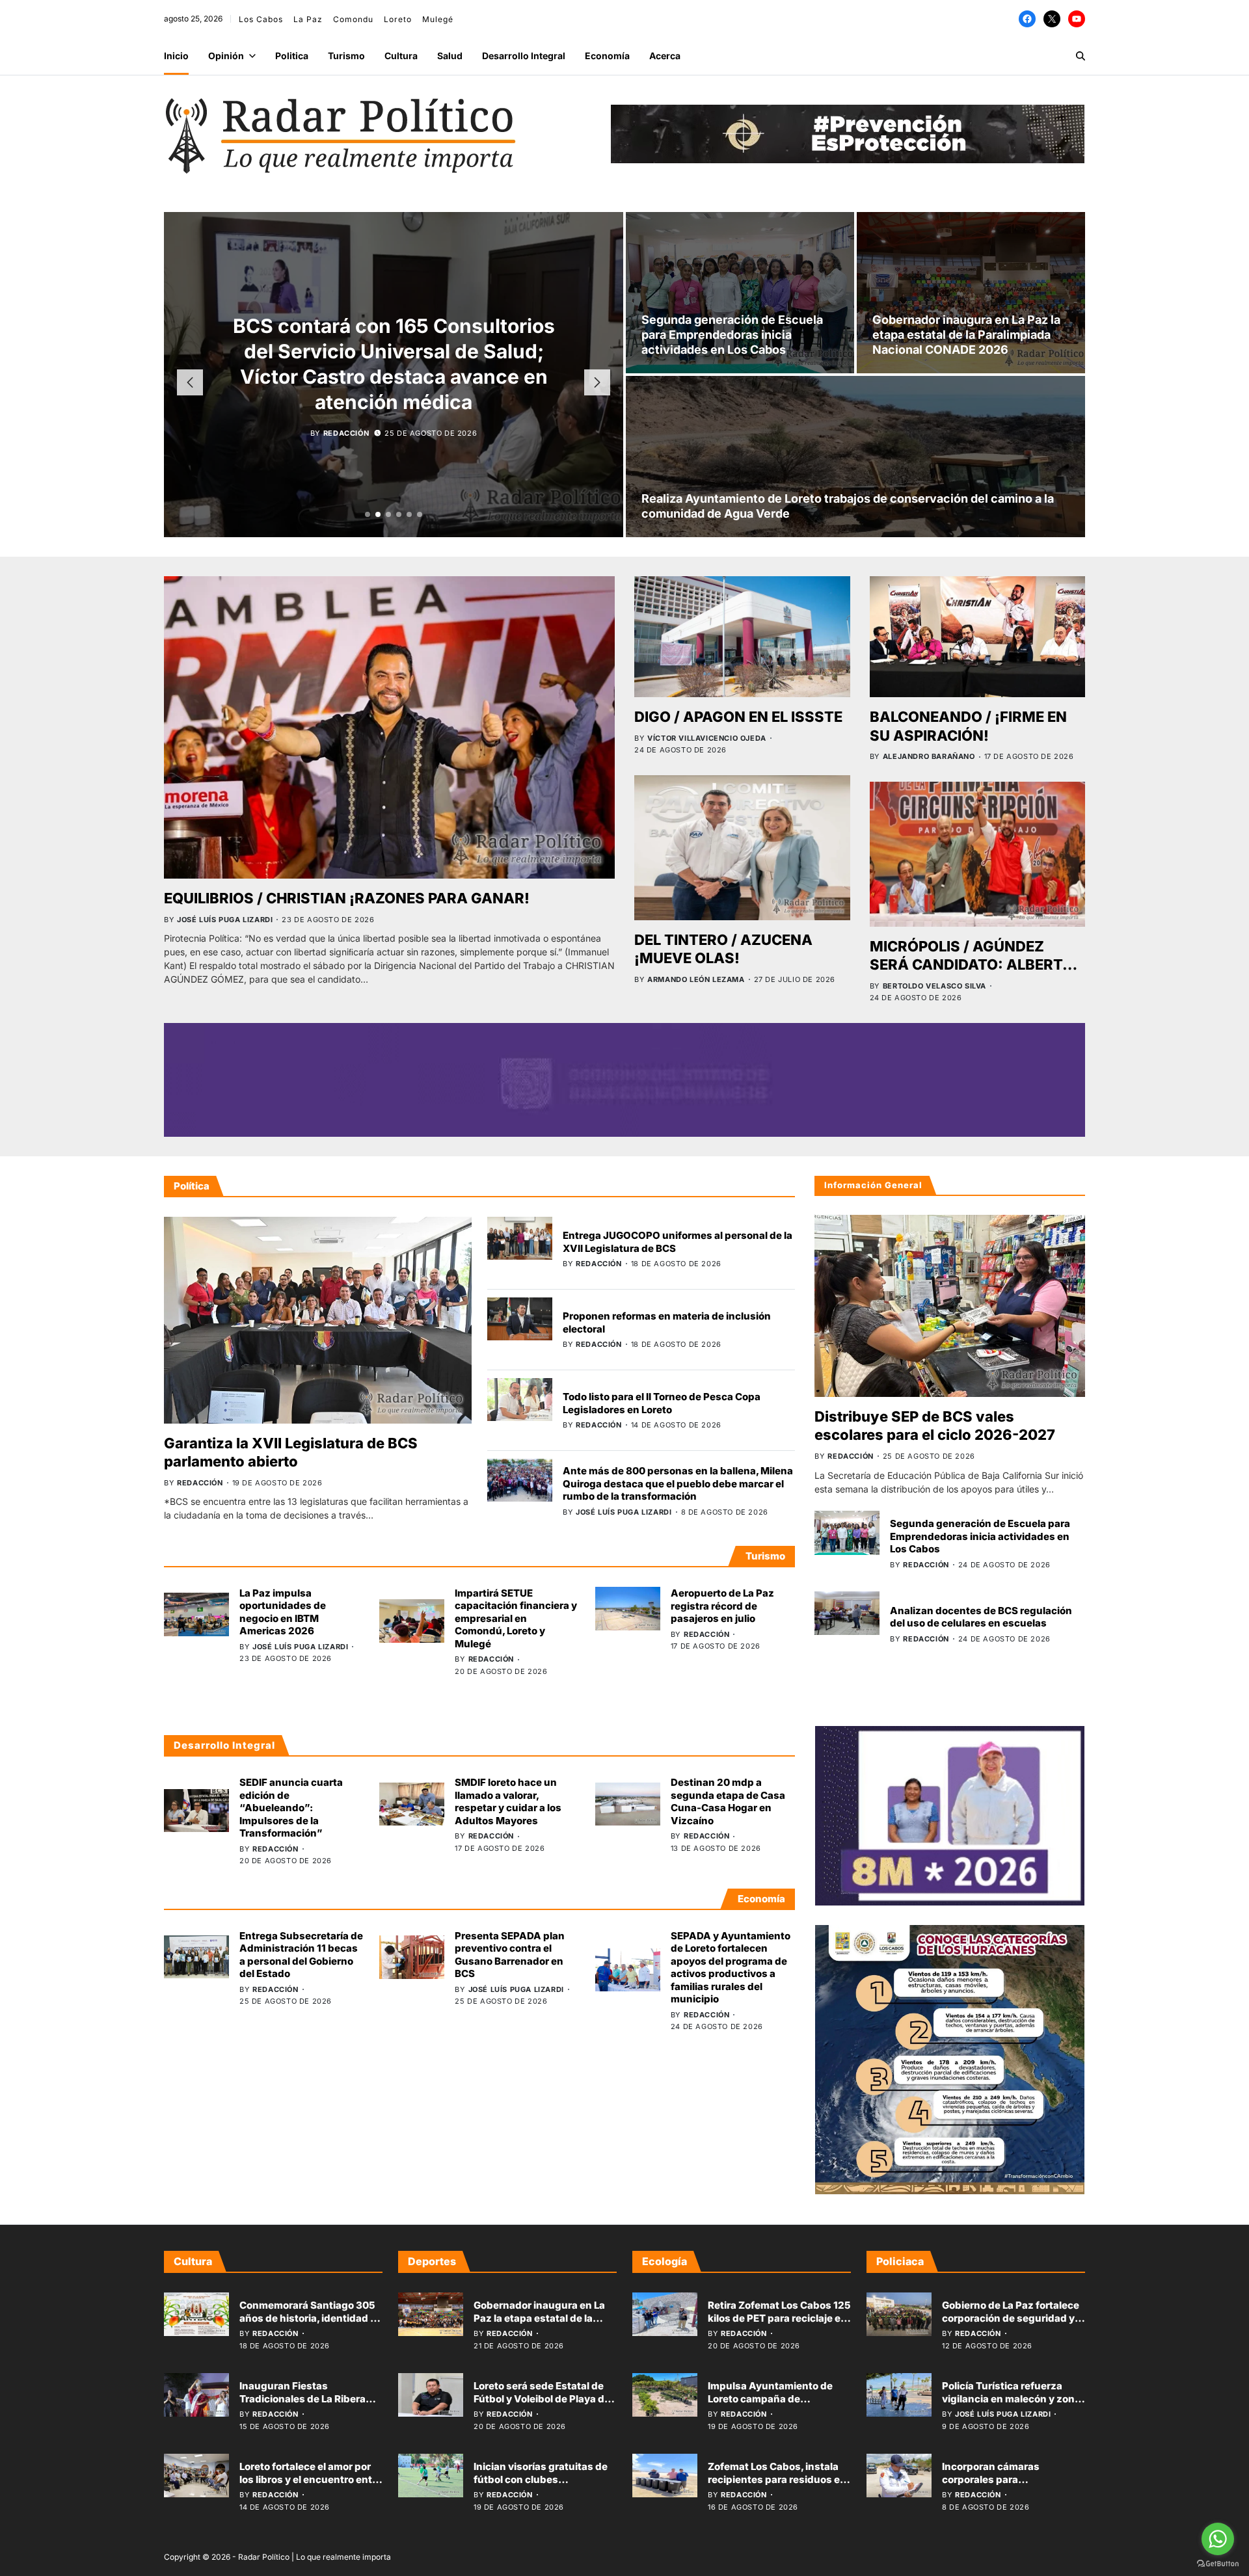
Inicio (176, 56)
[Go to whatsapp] (1218, 2539)
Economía (607, 56)
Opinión (226, 56)
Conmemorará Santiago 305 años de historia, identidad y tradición (308, 2318)
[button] (368, 514)
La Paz (308, 19)
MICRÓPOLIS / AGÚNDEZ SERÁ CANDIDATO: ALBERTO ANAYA (972, 965)
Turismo (346, 56)
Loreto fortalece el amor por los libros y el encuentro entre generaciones (311, 2479)
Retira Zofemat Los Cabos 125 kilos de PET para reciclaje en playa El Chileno (779, 2318)
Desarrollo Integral (524, 56)
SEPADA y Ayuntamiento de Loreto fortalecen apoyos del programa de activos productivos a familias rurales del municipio (731, 1968)
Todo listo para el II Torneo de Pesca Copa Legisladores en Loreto (662, 1403)
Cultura (401, 56)
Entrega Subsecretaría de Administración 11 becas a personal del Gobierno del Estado (301, 1955)
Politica (292, 56)
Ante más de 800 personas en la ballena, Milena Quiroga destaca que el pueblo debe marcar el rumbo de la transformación (678, 1483)
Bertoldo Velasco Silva (934, 986)
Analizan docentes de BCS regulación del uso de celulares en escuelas (981, 1617)
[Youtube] (1077, 19)
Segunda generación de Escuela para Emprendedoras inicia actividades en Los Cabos (732, 335)
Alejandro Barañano (929, 756)
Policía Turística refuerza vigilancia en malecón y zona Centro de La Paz (1011, 2398)
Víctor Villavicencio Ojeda (707, 738)
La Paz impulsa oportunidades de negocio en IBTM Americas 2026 (283, 1612)
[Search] (1081, 56)
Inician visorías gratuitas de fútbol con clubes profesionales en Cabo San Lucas (541, 2486)
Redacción (346, 433)
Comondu (353, 19)
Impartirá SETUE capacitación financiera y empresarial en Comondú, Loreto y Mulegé (516, 1618)
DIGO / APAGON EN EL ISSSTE (738, 717)
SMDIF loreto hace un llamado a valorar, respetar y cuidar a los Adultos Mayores (508, 1801)
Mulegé (438, 19)
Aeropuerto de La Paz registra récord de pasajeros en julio (722, 1606)
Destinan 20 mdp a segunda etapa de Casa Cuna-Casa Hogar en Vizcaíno (728, 1801)
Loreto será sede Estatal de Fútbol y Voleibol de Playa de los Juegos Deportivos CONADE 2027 (542, 2405)
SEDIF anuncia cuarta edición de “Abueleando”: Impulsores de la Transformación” (291, 1808)
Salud (450, 56)
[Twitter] (1052, 19)
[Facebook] (1027, 19)
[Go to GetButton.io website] (1218, 2563)
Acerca (665, 56)
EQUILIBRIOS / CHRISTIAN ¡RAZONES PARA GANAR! (347, 898)
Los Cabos (261, 19)
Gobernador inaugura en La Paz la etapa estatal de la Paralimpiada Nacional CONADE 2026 (966, 335)
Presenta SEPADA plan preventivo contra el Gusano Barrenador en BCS (510, 1955)
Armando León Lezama (696, 979)
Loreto (398, 19)
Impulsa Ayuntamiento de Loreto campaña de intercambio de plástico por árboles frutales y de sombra (777, 2405)
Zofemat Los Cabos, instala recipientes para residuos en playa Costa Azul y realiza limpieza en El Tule (777, 2486)
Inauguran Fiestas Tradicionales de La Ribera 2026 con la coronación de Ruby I (303, 2405)
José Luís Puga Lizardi (225, 920)
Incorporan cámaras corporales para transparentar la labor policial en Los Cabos (1013, 2486)
